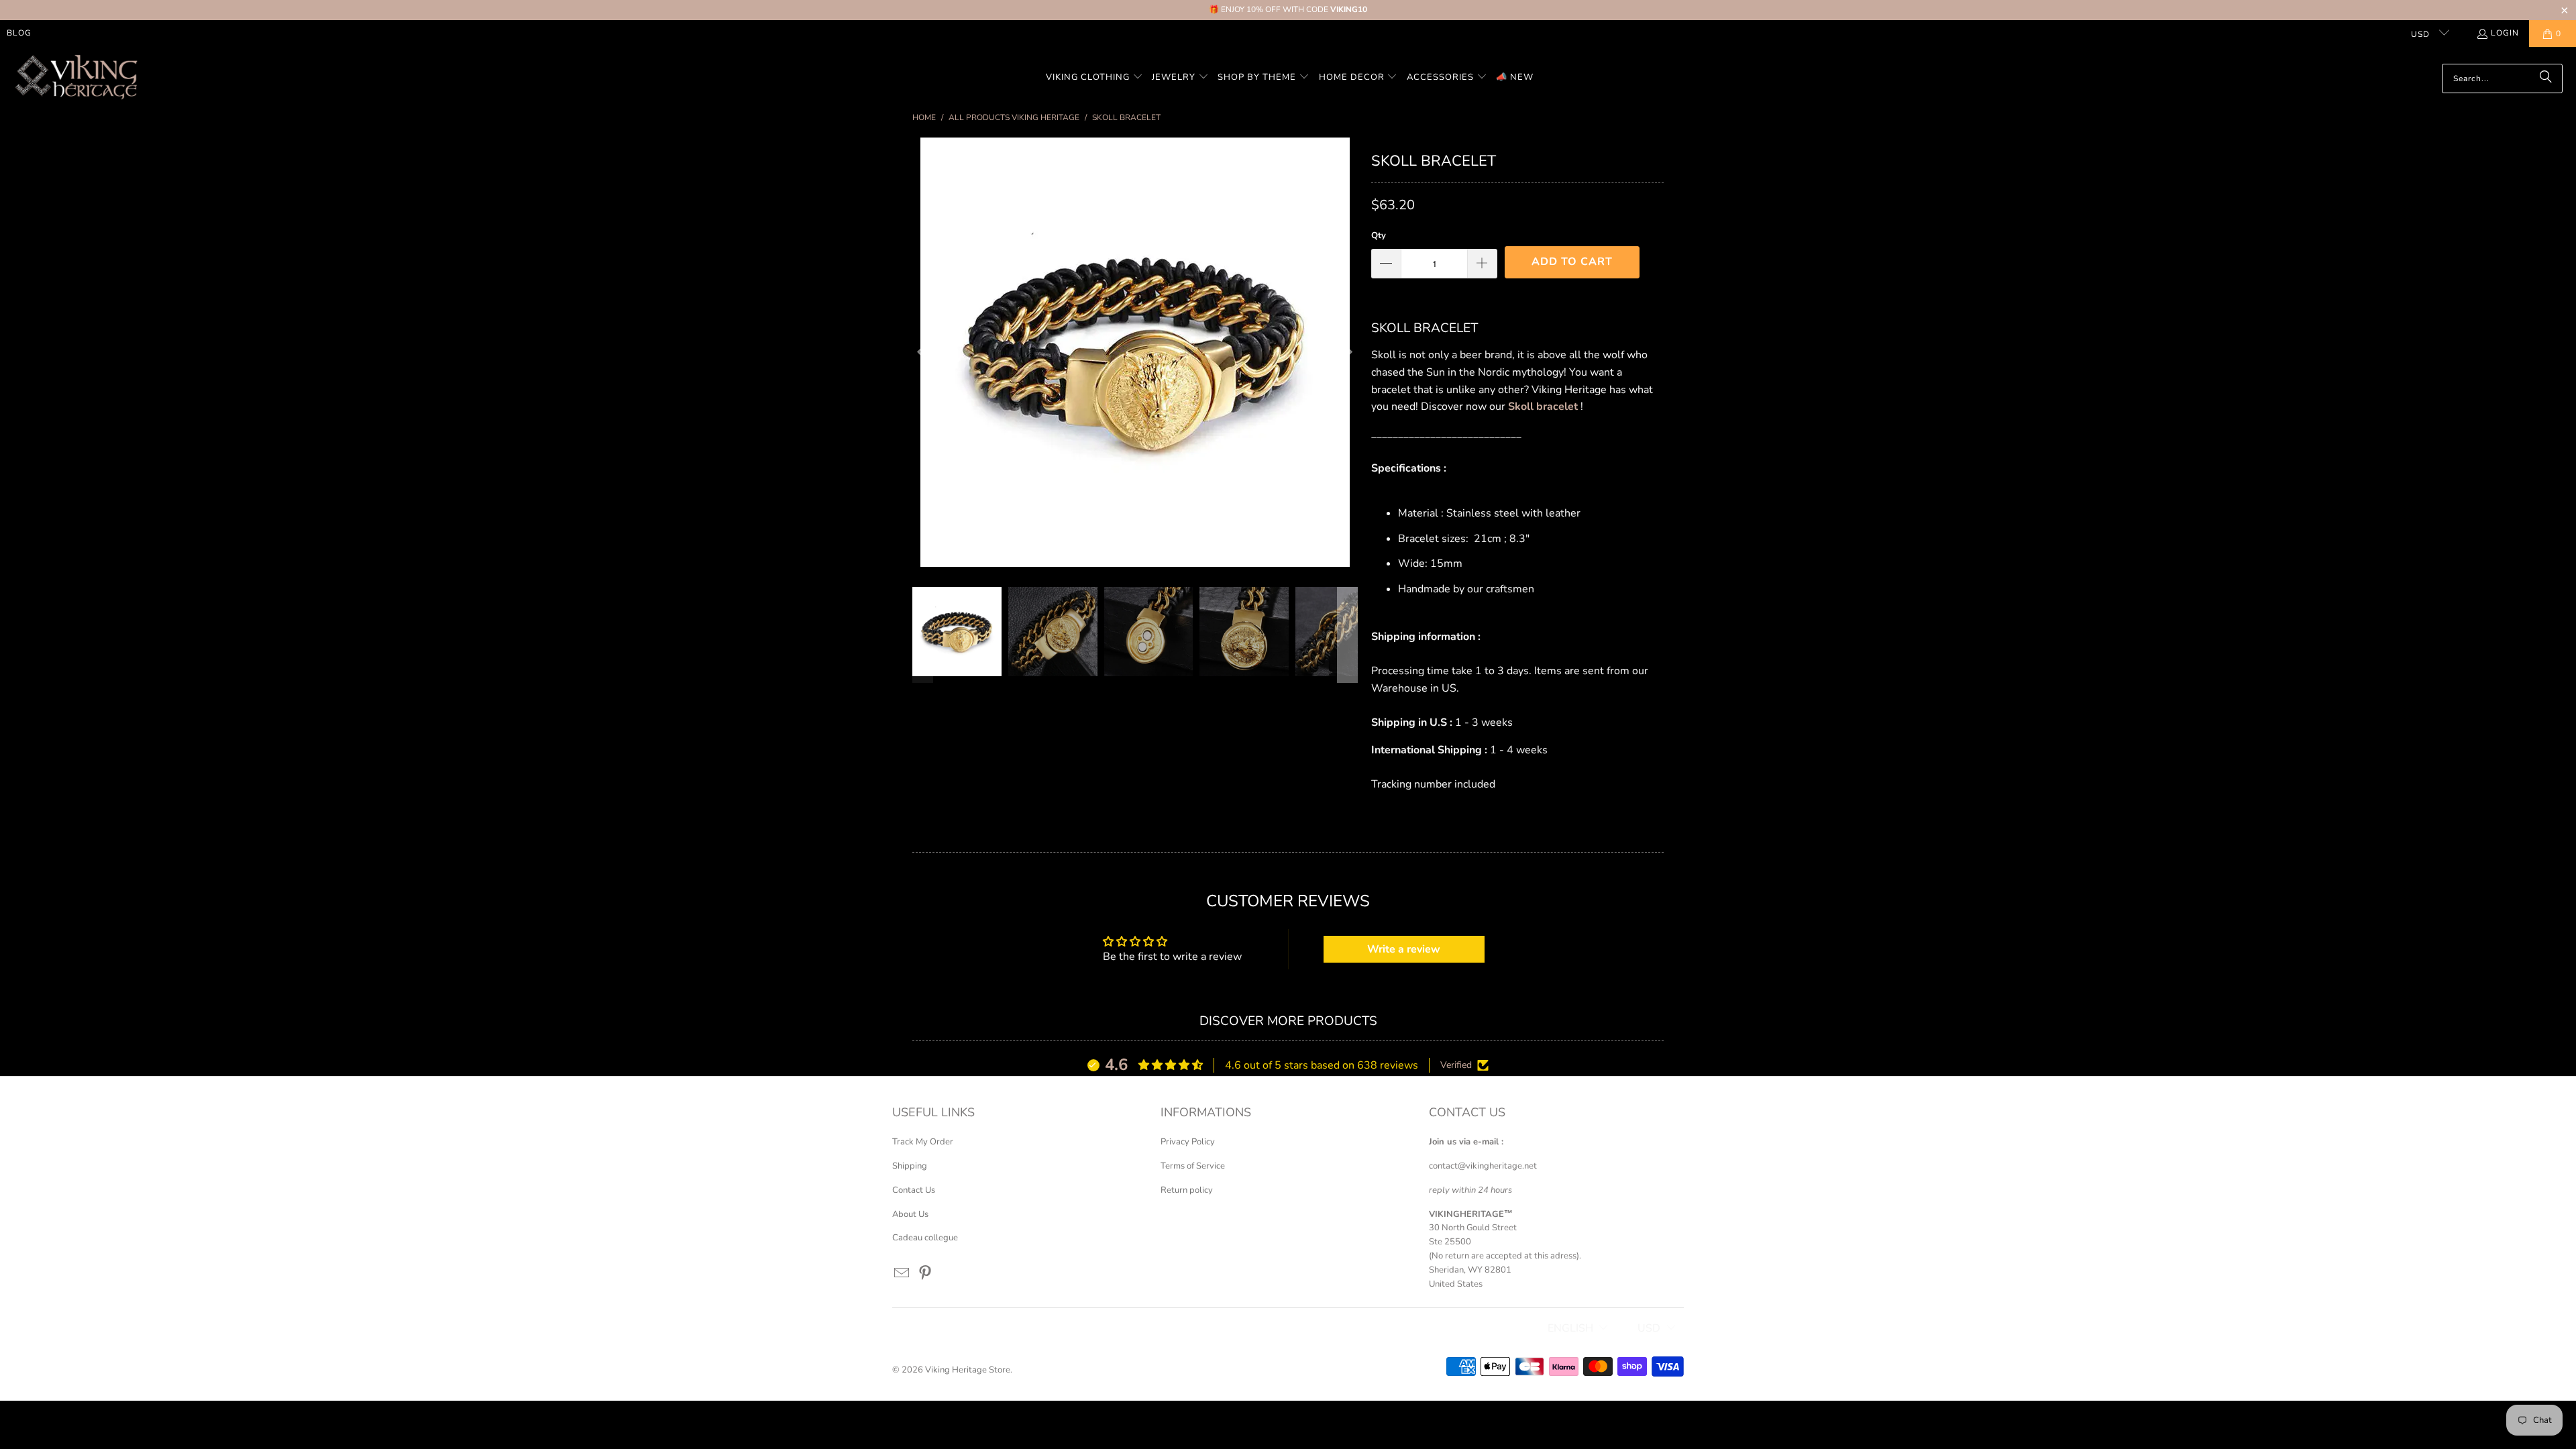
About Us (910, 1214)
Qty (1379, 235)
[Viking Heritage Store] (75, 78)
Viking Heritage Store (968, 1370)
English (1570, 1328)
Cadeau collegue (925, 1238)
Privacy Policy (1188, 1142)
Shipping (910, 1166)
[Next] (1348, 352)
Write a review (1404, 949)
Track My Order (923, 1142)
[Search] (2546, 78)
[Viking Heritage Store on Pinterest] (926, 1274)
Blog (19, 33)
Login (2505, 33)
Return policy (1187, 1190)
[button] (1094, 78)
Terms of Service (1193, 1166)
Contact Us (914, 1190)
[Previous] (922, 352)
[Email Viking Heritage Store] (902, 1274)
